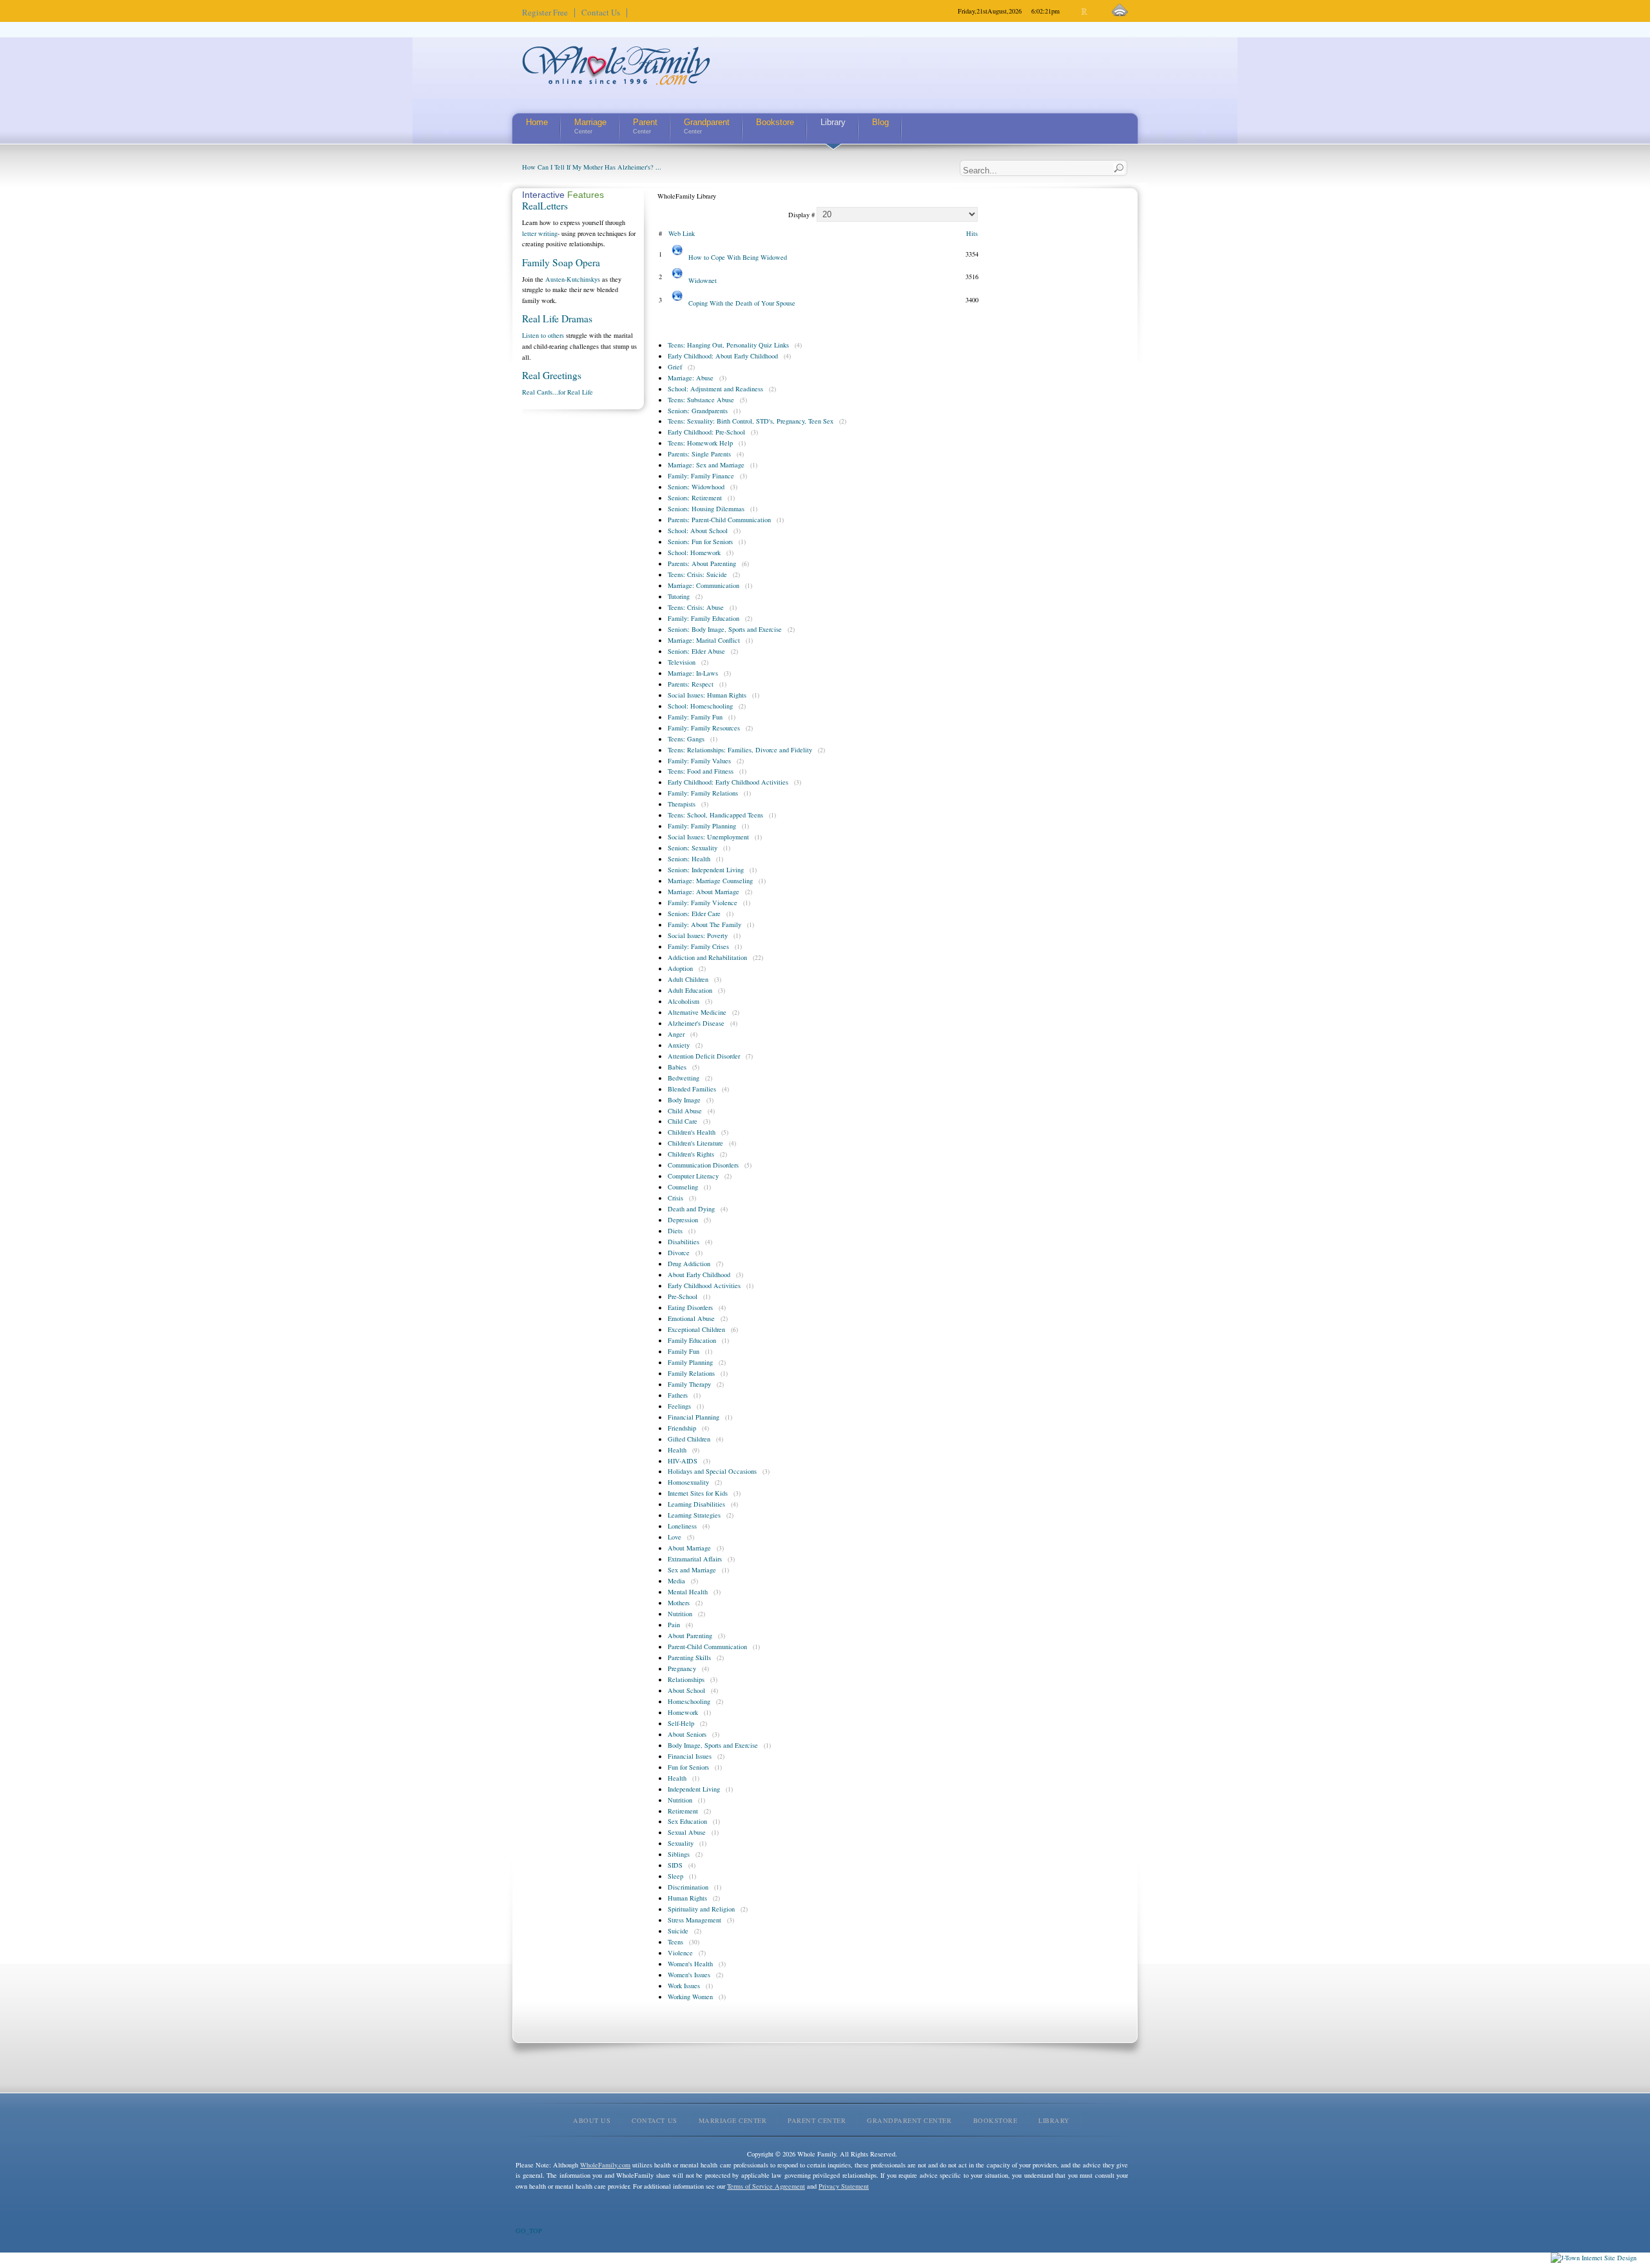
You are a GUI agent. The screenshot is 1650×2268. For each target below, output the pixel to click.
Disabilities (684, 1242)
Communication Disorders (703, 1165)
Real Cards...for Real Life (558, 392)
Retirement (683, 1811)
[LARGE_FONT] (1096, 12)
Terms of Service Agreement (766, 2186)
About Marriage (689, 1548)
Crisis (675, 1198)
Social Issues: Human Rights (707, 695)
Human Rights (687, 1898)
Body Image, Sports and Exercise (713, 1745)
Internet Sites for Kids (698, 1493)
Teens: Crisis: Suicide (697, 574)
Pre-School (683, 1296)
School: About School (698, 531)
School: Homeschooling (700, 706)
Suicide (678, 1931)
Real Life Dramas (557, 318)
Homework (683, 1712)
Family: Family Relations (703, 793)
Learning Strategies (694, 1515)
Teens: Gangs (686, 739)
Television (682, 662)
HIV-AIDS (683, 1461)
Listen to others (543, 335)
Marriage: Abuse (691, 378)
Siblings (679, 1854)
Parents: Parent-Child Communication (719, 520)
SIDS (675, 1865)
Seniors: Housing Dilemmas (706, 509)
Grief (675, 367)
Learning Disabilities (696, 1504)
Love (675, 1537)
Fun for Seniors (688, 1767)
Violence (680, 1953)
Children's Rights (691, 1154)
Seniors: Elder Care (694, 914)
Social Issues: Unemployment (708, 837)
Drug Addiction (689, 1264)
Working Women (690, 1997)
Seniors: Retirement (695, 498)
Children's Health (692, 1132)
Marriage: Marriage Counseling (710, 881)
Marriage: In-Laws (693, 673)
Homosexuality (688, 1482)
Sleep (675, 1876)
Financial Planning (694, 1417)
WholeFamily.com (605, 2165)
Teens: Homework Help (700, 443)
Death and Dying (691, 1209)
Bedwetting (684, 1078)
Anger (676, 1034)
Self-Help (681, 1723)
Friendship (682, 1428)
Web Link (682, 233)
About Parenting (690, 1636)
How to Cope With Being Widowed (738, 257)
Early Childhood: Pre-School (706, 432)
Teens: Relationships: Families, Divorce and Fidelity (740, 750)
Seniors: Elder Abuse (696, 651)
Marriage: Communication (704, 585)
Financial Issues (690, 1756)
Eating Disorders (690, 1307)
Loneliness (682, 1526)
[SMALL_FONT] (1074, 12)
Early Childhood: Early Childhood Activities (728, 782)
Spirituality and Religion (701, 1909)
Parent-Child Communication (707, 1647)
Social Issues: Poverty (698, 935)
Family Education (692, 1340)
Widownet (703, 280)
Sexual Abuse (687, 1832)
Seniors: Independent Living (706, 870)
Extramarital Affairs (695, 1559)
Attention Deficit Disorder (704, 1056)
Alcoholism (684, 1001)
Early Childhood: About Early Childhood (723, 356)
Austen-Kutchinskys (573, 279)
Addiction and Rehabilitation (707, 957)
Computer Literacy (693, 1176)
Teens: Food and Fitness (701, 771)
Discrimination (688, 1887)
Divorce (679, 1253)
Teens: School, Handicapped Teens (715, 815)
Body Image (684, 1100)
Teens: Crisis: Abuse (696, 607)
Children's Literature (695, 1143)
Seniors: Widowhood (696, 487)
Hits (972, 233)
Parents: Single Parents (699, 454)
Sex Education (687, 1821)
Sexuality (681, 1843)
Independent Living (694, 1789)
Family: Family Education (704, 618)
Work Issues (684, 1986)
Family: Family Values (699, 761)
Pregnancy (682, 1668)
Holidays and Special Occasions (712, 1471)
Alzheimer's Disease (696, 1023)
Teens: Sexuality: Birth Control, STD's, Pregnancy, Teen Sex (751, 421)
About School (686, 1690)
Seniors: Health (689, 859)
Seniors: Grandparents (698, 411)
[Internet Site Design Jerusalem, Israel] (1594, 2258)
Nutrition (680, 1614)
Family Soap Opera (561, 262)
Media (676, 1581)
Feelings (679, 1406)
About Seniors (687, 1734)
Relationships (686, 1679)
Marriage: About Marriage (704, 892)
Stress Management (694, 1920)
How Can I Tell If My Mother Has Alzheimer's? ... (592, 167)
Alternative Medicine (697, 1012)
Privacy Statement (844, 2186)
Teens (675, 1942)
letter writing (540, 233)
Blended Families (692, 1089)
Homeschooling (689, 1701)
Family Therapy (689, 1384)
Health (677, 1450)
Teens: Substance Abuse (701, 400)
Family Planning (690, 1362)
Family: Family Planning (702, 826)
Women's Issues (689, 1975)
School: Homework (694, 552)
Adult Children (688, 979)
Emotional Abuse (691, 1318)
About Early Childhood (699, 1275)
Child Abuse (685, 1111)
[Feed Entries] (1120, 11)
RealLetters (545, 206)
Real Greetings (552, 375)
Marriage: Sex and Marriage (706, 465)
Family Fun (684, 1351)
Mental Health (688, 1592)
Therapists (682, 804)
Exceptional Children (696, 1329)
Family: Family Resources (704, 728)
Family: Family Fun (695, 717)
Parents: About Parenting (702, 563)
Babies (677, 1067)
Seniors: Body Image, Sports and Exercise (725, 629)
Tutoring (679, 596)
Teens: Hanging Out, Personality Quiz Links (728, 345)
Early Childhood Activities (704, 1286)
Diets (675, 1231)
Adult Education (690, 990)
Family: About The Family (704, 924)
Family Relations (691, 1373)
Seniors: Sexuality (693, 848)
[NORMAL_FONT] (1085, 12)
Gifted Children (689, 1439)
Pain (674, 1625)
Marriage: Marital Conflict (704, 640)
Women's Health (690, 1964)
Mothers (679, 1603)
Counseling (683, 1187)
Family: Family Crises (698, 946)
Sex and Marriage (692, 1570)
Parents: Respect (691, 684)
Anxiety (679, 1045)
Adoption (680, 968)
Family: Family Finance (701, 476)
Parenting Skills (689, 1657)
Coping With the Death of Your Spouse (742, 303)
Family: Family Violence (703, 903)
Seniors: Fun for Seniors (700, 542)
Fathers (678, 1395)
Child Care (683, 1121)
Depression (683, 1220)
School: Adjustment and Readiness (715, 389)
